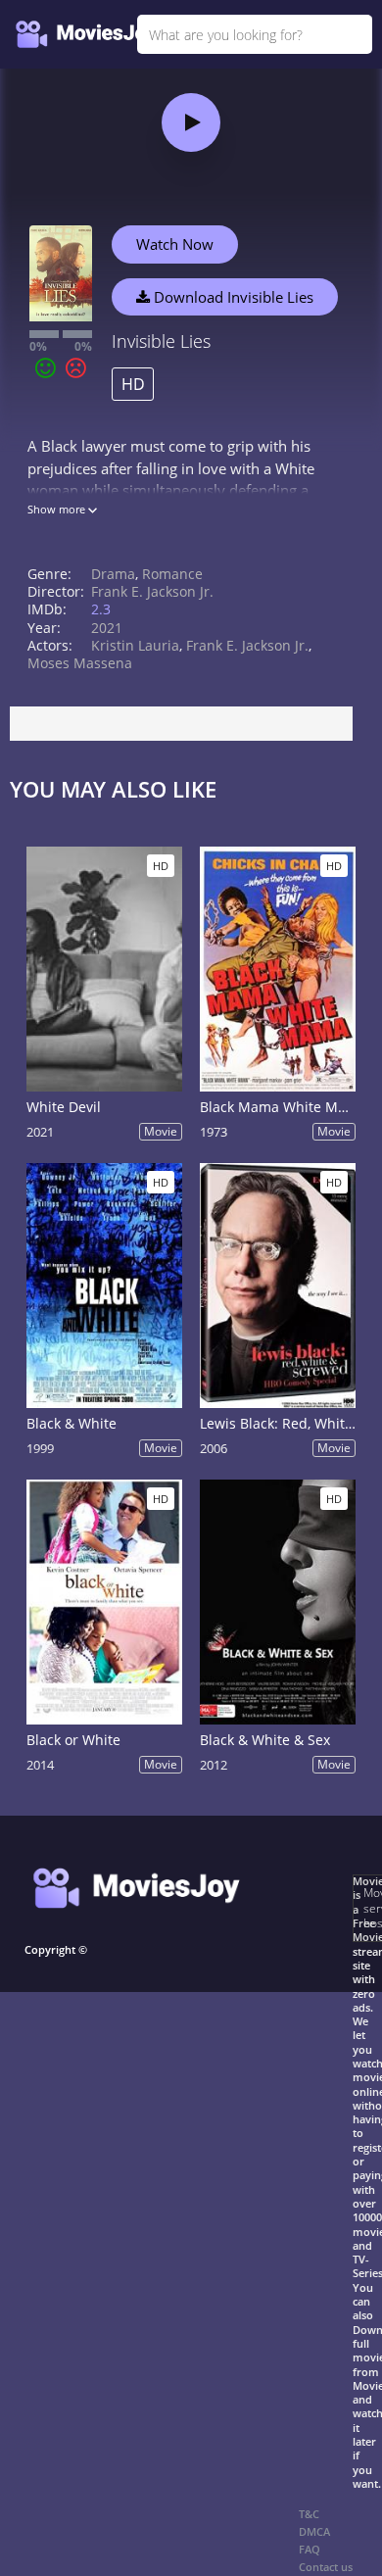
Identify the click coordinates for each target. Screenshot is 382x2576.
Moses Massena (80, 663)
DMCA (314, 2531)
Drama (113, 574)
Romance (172, 574)
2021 (107, 628)
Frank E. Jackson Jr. (152, 591)
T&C (309, 2514)
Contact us (326, 2567)
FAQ (310, 2549)
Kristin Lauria (135, 645)
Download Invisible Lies (232, 297)
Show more (58, 509)
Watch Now (175, 244)
